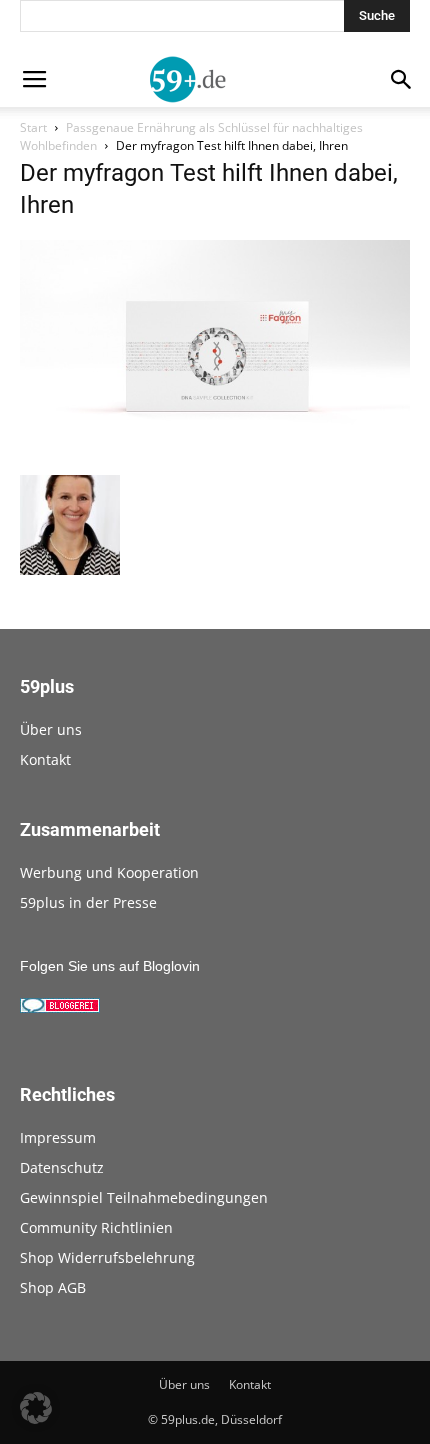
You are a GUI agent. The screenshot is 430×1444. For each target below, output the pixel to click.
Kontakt (45, 759)
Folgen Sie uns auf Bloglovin (110, 966)
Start (33, 127)
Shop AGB (53, 1287)
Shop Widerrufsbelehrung (107, 1257)
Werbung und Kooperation (109, 872)
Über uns (51, 729)
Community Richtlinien (96, 1227)
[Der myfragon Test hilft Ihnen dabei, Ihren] (215, 454)
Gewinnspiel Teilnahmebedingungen (144, 1197)
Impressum (58, 1137)
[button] (36, 1408)
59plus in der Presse (88, 902)
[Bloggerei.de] (60, 1008)
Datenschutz (62, 1167)
